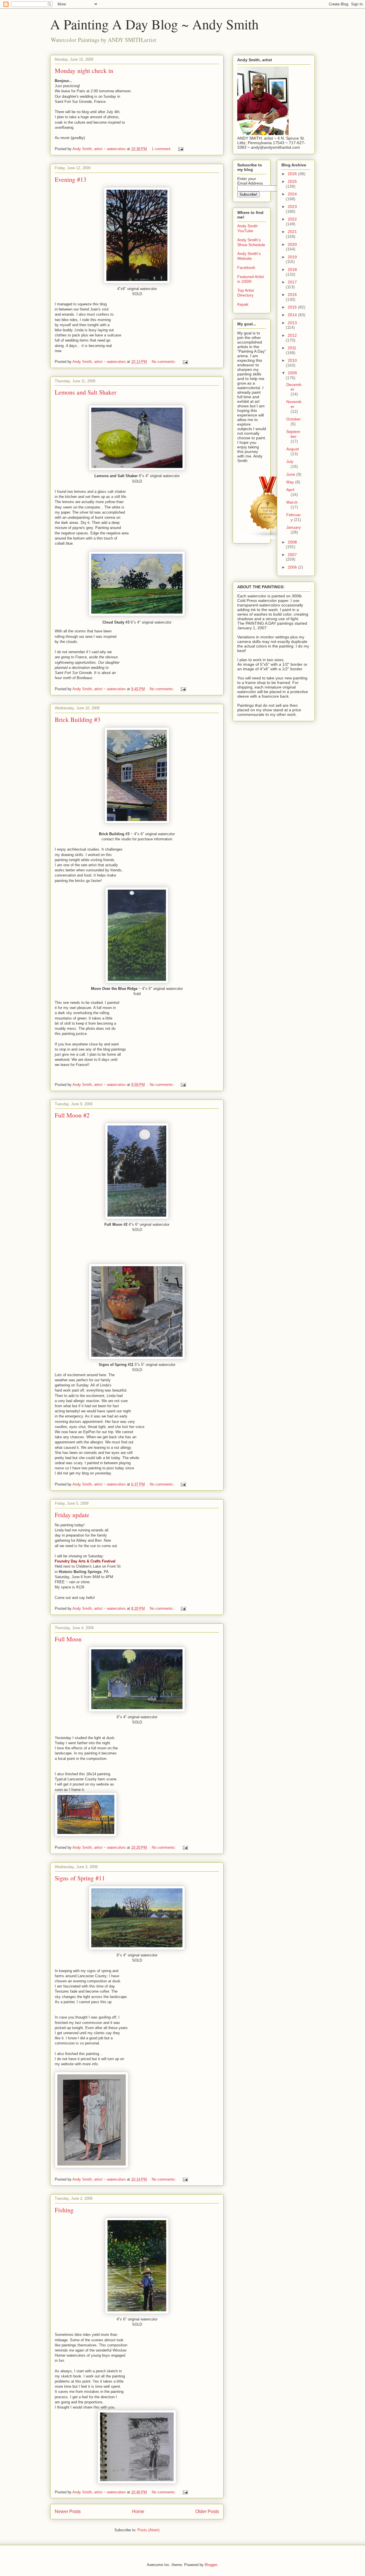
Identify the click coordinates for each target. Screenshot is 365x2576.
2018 (292, 269)
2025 (292, 181)
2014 (293, 315)
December (294, 387)
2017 (292, 282)
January (294, 527)
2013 (292, 323)
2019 (292, 257)
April (290, 490)
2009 (292, 373)
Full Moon (68, 1639)
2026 (293, 174)
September (293, 434)
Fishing (64, 2210)
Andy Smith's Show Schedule (251, 242)
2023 (292, 207)
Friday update (72, 1515)
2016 (292, 295)
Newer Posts (68, 2511)
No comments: (164, 362)
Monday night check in (84, 71)
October (294, 419)
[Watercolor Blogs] (268, 537)
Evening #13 (71, 179)
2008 (292, 542)
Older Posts (207, 2511)
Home (138, 2511)
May (291, 482)
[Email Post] (180, 149)
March (292, 502)
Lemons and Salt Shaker (86, 392)
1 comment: (162, 149)
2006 (293, 567)
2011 (292, 348)
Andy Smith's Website (249, 256)
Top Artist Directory (246, 293)
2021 (292, 232)
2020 (292, 244)
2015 (293, 307)
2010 (292, 360)
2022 (292, 219)
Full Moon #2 (72, 1115)
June (291, 474)
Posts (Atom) (148, 2530)
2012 (292, 335)
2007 (292, 555)
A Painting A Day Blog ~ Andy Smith (154, 24)
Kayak (243, 304)
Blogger (211, 2565)
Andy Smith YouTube (248, 228)
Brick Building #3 (78, 719)
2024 (292, 194)
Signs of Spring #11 (80, 1878)
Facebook (246, 267)
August (293, 449)
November (294, 404)
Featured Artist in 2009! (251, 279)
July (290, 461)
